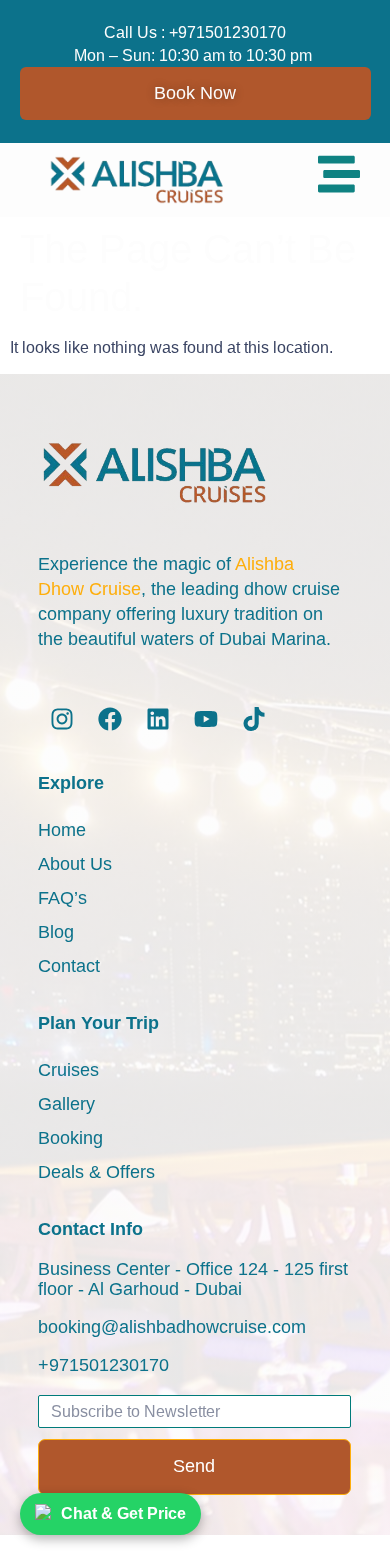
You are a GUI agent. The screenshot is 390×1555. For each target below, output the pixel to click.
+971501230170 (227, 32)
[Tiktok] (254, 719)
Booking (70, 1138)
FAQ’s (62, 898)
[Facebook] (110, 719)
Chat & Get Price (123, 1513)
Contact (69, 966)
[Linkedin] (158, 719)
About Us (75, 864)
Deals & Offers (96, 1172)
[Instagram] (62, 719)
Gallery (66, 1104)
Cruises (68, 1070)
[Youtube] (206, 719)
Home (62, 830)
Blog (56, 932)
